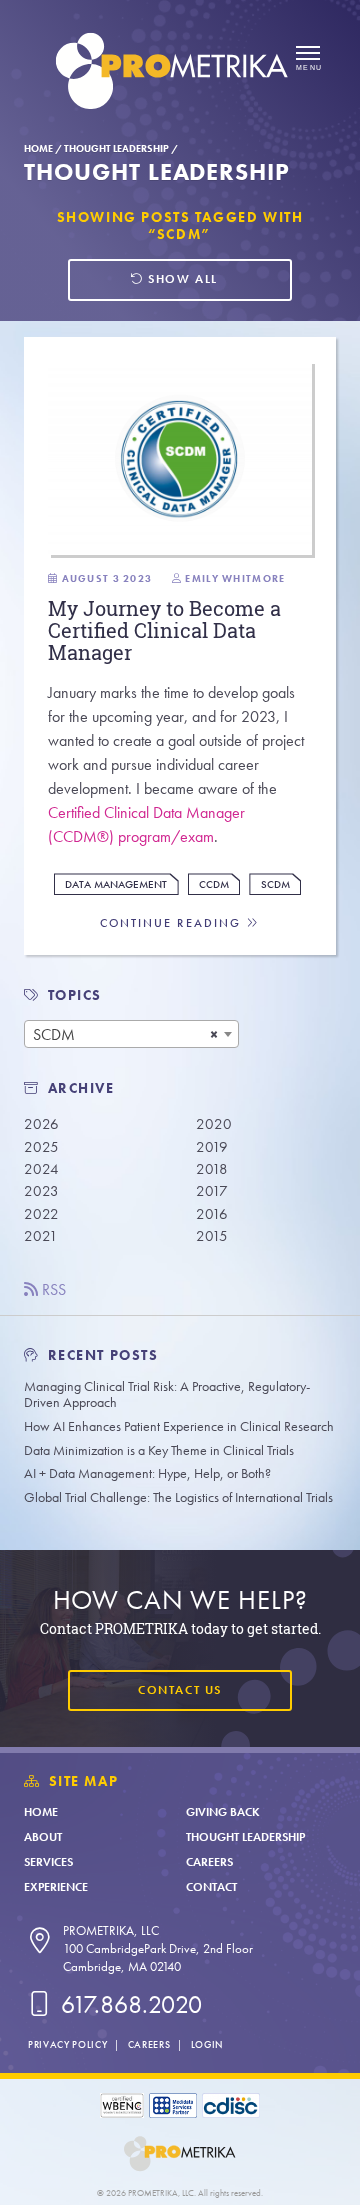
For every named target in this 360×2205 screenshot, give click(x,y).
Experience (56, 1887)
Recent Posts (101, 1355)
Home (38, 148)
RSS (52, 1289)
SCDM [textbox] (54, 1034)
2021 (41, 1236)
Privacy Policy (67, 2044)
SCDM (275, 884)
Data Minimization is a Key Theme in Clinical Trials (159, 1450)
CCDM (214, 884)
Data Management (116, 884)
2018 (212, 1169)
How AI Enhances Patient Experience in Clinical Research (179, 1426)
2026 (41, 1124)
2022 (41, 1214)
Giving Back (223, 1812)
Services (48, 1862)
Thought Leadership (116, 148)
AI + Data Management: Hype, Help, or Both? (147, 1473)
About (43, 1837)
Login (207, 2044)
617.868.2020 (128, 2004)
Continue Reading (173, 923)
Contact (211, 1887)
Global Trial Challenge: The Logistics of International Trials (178, 1497)
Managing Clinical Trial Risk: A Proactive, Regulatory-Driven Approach (167, 1394)
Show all (181, 279)
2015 (212, 1236)
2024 (41, 1169)
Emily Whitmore (235, 578)
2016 (212, 1214)
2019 (212, 1147)
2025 (41, 1147)
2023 (41, 1191)
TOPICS (75, 995)
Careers (209, 1862)
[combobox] (131, 1034)
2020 (214, 1124)
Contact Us (179, 1690)
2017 (212, 1191)
